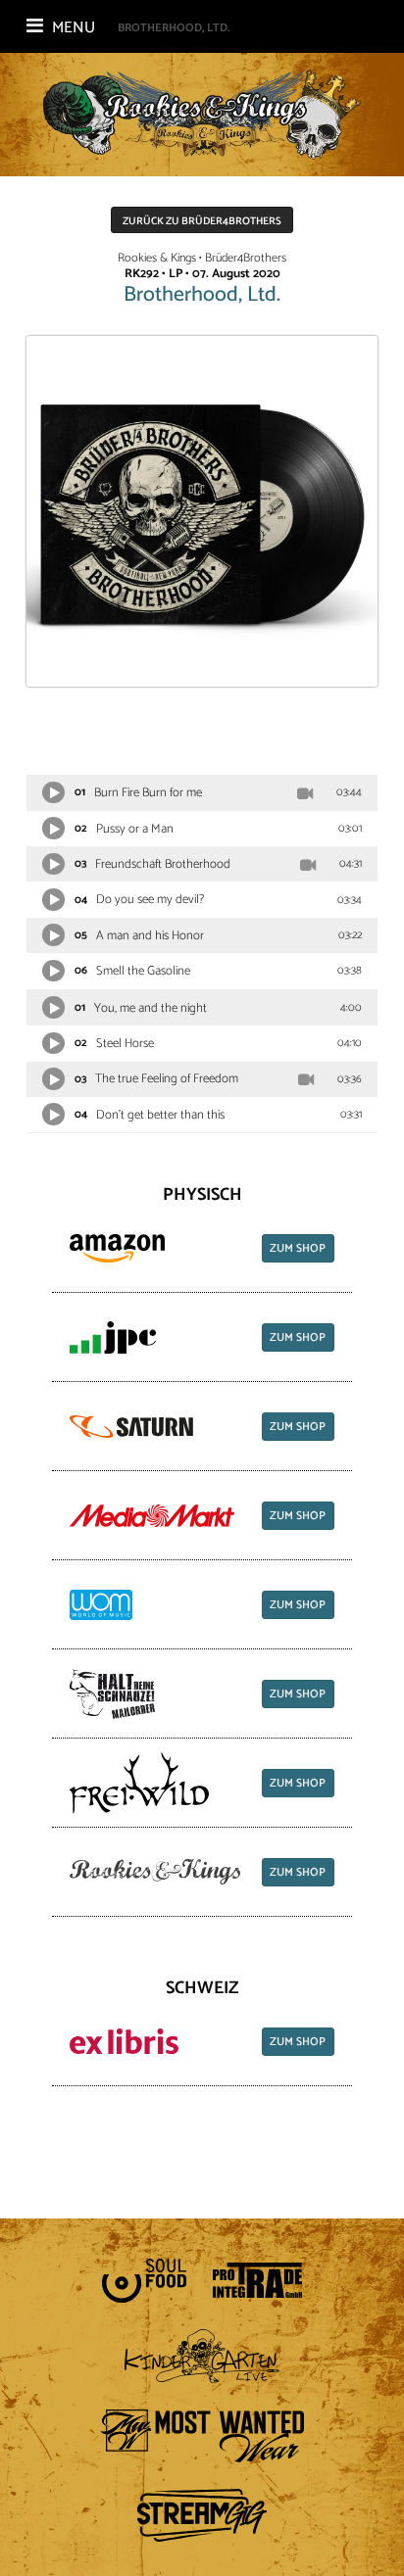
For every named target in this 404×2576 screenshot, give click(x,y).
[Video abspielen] (305, 793)
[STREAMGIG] (202, 2515)
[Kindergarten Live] (202, 2357)
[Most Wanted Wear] (202, 2436)
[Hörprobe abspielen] (53, 793)
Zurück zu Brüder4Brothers (202, 221)
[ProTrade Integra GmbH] (257, 2280)
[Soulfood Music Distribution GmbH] (144, 2281)
